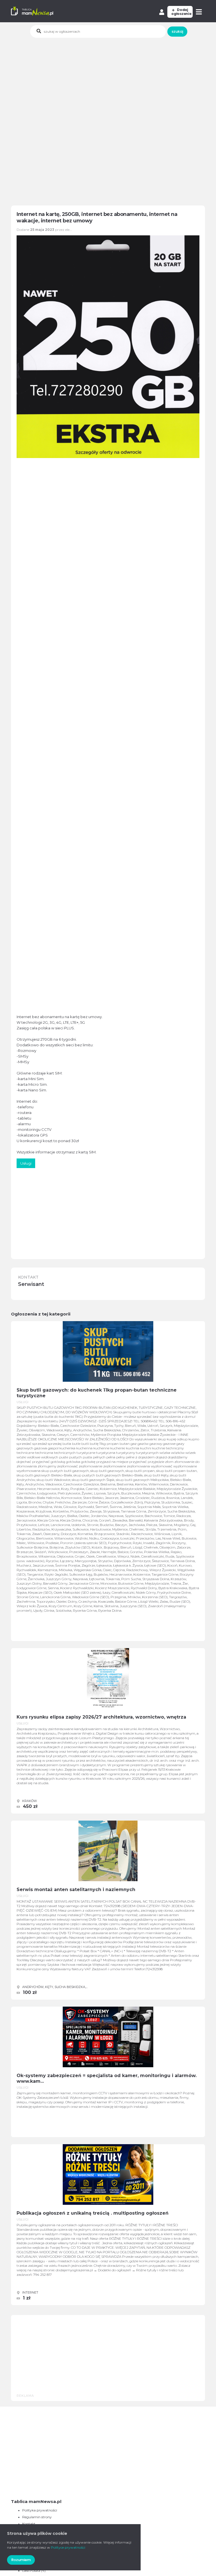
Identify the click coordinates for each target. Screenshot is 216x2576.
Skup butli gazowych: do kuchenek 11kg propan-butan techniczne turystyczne (97, 1393)
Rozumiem (21, 2560)
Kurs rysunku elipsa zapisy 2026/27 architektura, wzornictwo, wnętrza (101, 1717)
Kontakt (29, 2524)
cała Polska (31, 2571)
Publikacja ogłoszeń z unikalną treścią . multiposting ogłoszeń (93, 2213)
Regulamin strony (37, 2517)
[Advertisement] (113, 80)
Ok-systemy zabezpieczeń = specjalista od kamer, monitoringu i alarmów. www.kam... (107, 2078)
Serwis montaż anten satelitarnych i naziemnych (76, 1890)
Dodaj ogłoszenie (181, 12)
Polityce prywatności (68, 2547)
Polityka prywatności (40, 2510)
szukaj (177, 31)
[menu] (200, 12)
